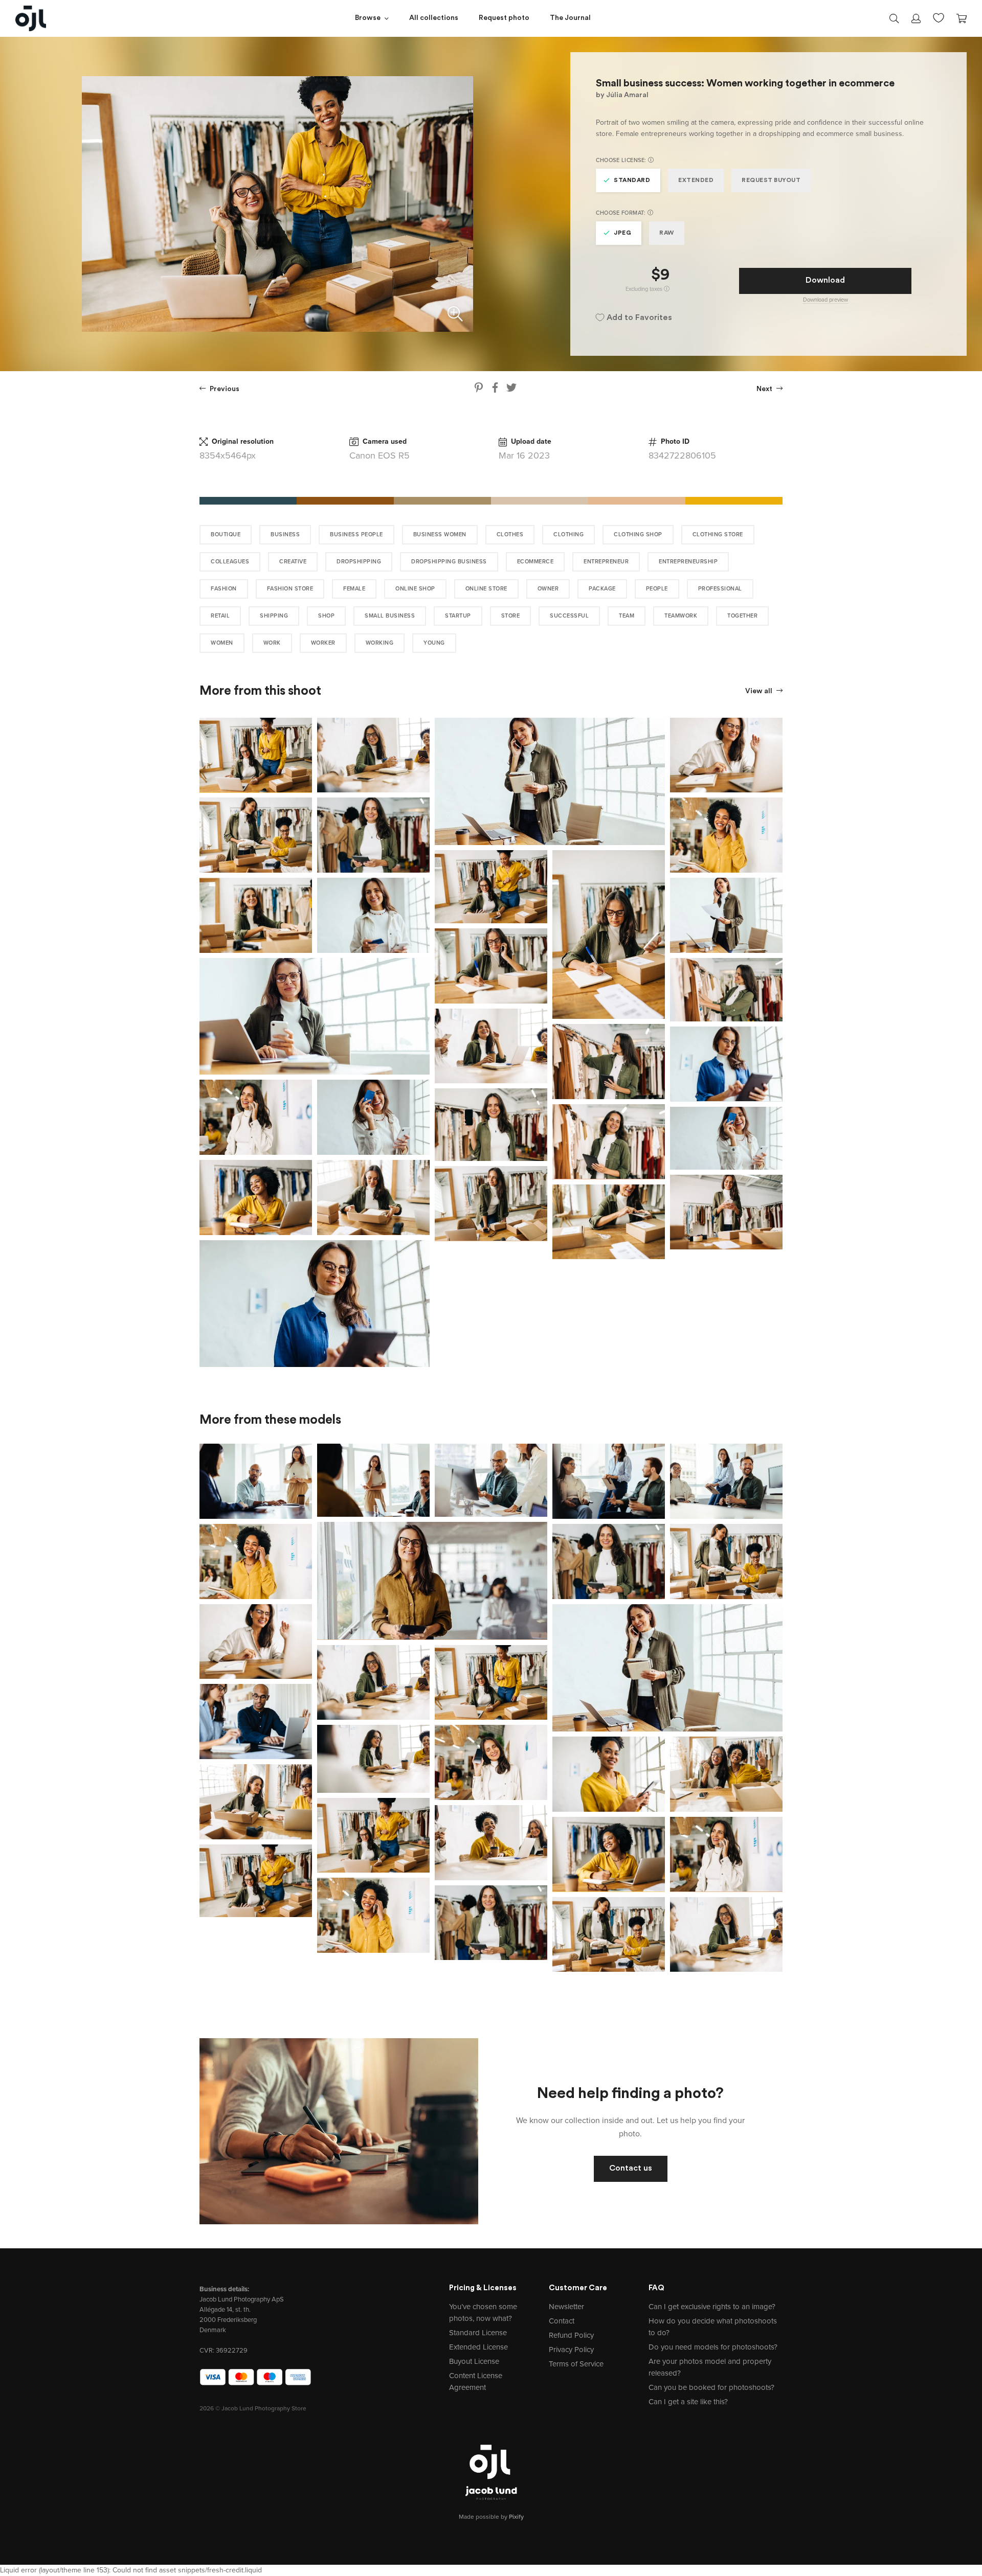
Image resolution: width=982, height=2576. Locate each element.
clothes (510, 534)
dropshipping (359, 562)
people (657, 589)
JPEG (622, 233)
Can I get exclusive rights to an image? (712, 2307)
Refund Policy (571, 2335)
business (285, 534)
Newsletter (566, 2307)
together (742, 616)
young (434, 643)
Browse (368, 18)
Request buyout (771, 180)
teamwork (681, 616)
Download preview (825, 300)
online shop (415, 589)
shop (326, 616)
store (511, 616)
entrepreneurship (688, 562)
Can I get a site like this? (688, 2402)
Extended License (478, 2347)
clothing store (718, 534)
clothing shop (638, 534)
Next (765, 389)
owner (548, 589)
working (380, 643)
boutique (226, 534)
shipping (274, 616)
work (272, 643)
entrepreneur (606, 562)
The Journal (570, 18)
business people (356, 534)
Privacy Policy (571, 2350)
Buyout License (474, 2361)
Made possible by (491, 2517)
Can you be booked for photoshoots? (711, 2387)
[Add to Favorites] (306, 723)
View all (760, 691)
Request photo (504, 18)
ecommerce (535, 562)
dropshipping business (449, 562)
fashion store (290, 589)
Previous (224, 389)
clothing (568, 534)
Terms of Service (576, 2364)
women (222, 643)
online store (486, 589)
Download (825, 281)
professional (720, 589)
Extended (696, 180)
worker (323, 643)
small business (390, 616)
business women (440, 534)
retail (220, 616)
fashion (224, 589)
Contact (562, 2321)
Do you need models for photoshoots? (713, 2347)
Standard (632, 180)
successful (569, 616)
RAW (667, 233)
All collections (434, 18)
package (602, 589)
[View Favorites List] (939, 17)
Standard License (478, 2333)
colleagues (230, 562)
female (354, 589)
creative (293, 562)
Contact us (631, 2169)
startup (458, 616)
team (627, 616)
